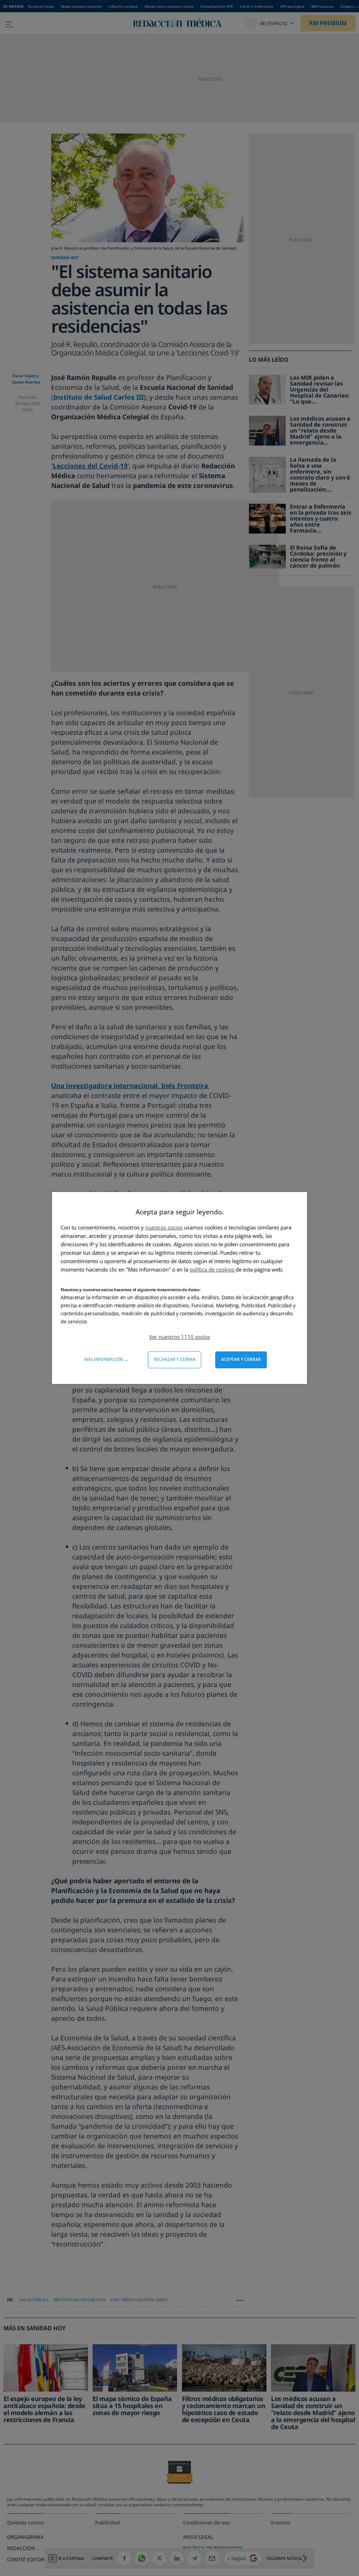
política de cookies (213, 1269)
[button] (179, 1337)
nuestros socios (164, 1227)
